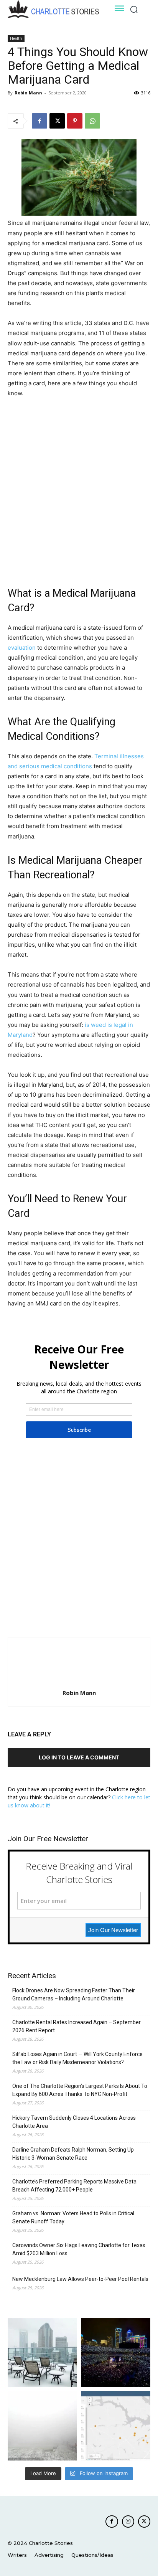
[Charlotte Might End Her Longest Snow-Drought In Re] (42, 2352)
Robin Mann (28, 93)
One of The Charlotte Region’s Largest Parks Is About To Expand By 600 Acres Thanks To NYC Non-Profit (80, 2090)
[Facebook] (39, 121)
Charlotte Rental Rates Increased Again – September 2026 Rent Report (77, 2026)
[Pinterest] (75, 121)
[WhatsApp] (92, 121)
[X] (57, 121)
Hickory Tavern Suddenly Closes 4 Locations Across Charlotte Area (74, 2122)
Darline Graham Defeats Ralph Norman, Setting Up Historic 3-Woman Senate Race (73, 2154)
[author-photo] (79, 1682)
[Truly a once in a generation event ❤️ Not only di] (116, 2352)
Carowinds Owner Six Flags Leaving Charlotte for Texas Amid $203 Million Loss (79, 2249)
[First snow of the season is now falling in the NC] (42, 2426)
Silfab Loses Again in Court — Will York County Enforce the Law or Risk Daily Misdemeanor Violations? (77, 2058)
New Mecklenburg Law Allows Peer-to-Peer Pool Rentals (80, 2279)
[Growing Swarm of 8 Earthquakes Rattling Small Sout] (116, 2426)
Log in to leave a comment (79, 1757)
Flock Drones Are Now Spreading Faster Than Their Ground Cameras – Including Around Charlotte (74, 1994)
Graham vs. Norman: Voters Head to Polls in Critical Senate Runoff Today (73, 2217)
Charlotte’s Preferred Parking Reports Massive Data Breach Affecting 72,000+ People (74, 2186)
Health (16, 38)
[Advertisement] (79, 487)
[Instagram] (128, 2522)
